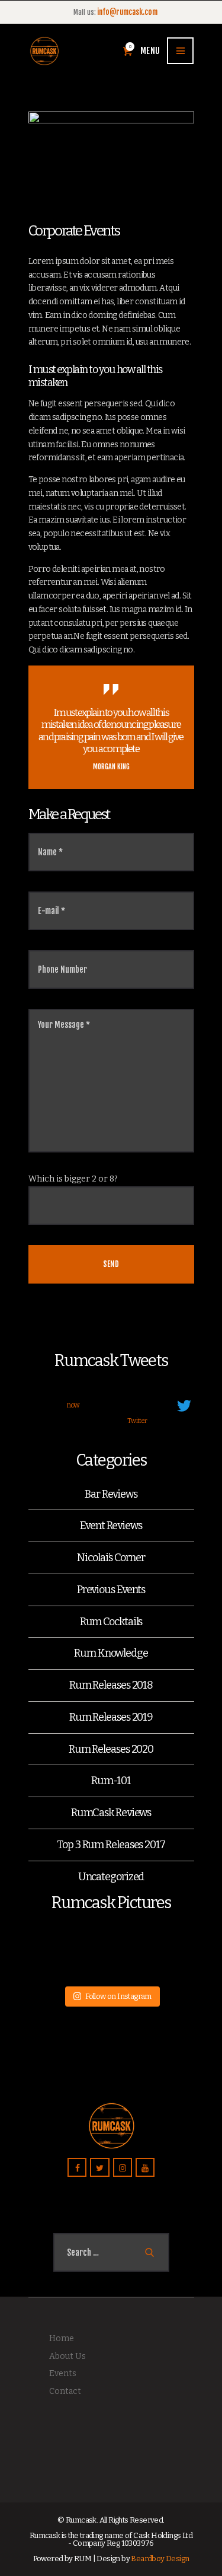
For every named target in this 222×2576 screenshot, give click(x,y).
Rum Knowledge (111, 1653)
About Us (67, 2356)
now (73, 1405)
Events (63, 2373)
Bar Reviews (111, 1494)
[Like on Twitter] (114, 1422)
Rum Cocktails (111, 1622)
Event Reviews (111, 1526)
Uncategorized (111, 1877)
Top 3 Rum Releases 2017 (111, 1845)
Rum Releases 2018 (111, 1685)
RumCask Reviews (111, 1813)
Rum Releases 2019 (111, 1717)
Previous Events (111, 1590)
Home (62, 2338)
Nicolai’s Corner (111, 1558)
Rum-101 (111, 1781)
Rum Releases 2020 (111, 1749)
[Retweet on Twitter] (92, 1422)
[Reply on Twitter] (73, 1422)
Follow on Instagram (118, 1996)
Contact (65, 2391)
